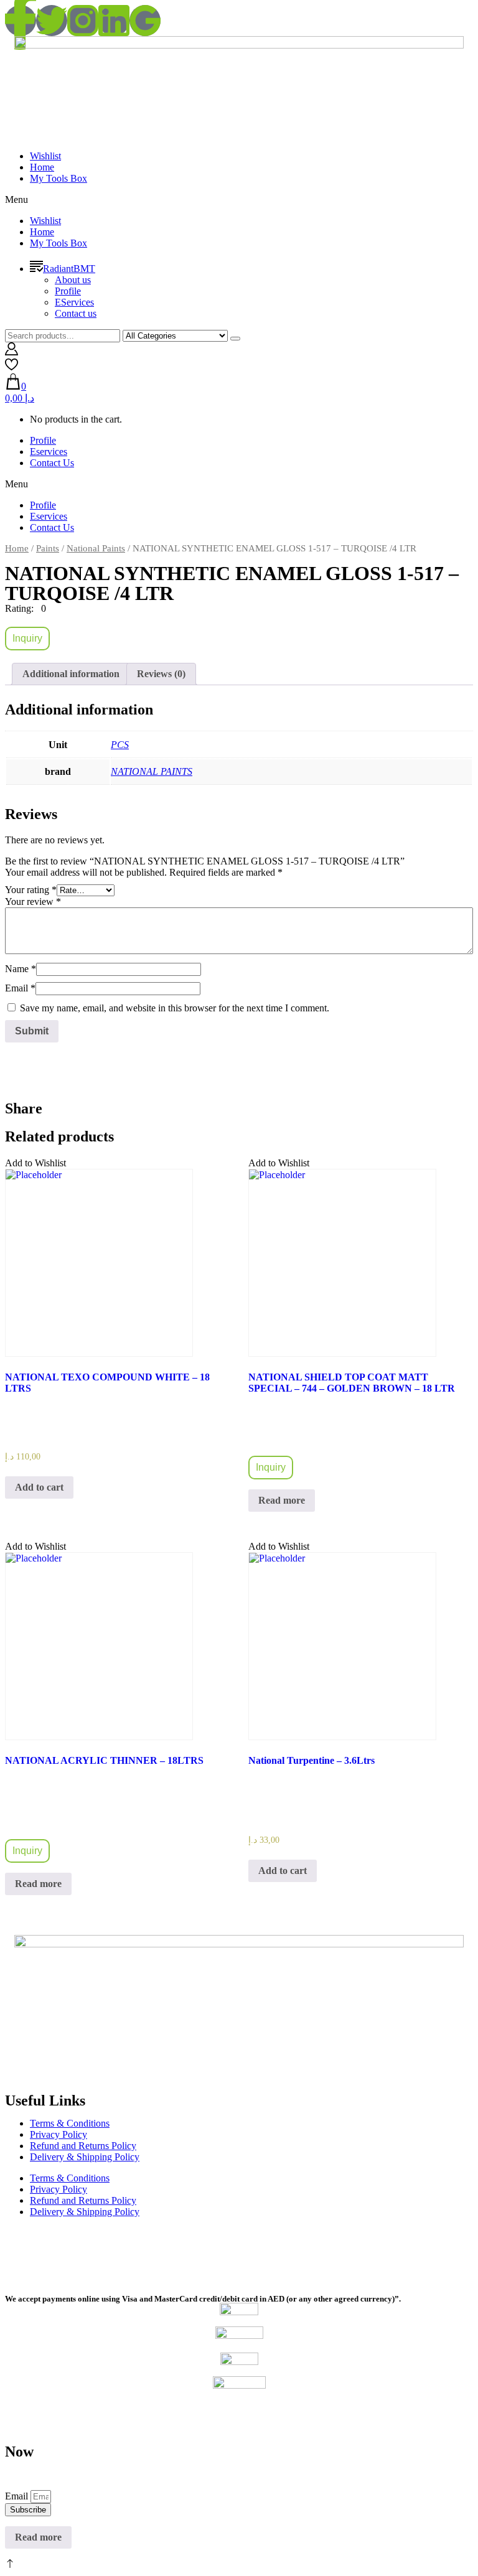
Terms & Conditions (70, 2123)
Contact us (76, 313)
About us (73, 280)
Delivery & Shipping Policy (85, 2157)
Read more (282, 1500)
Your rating (31, 890)
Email (20, 988)
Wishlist (45, 156)
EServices (74, 302)
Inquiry (27, 638)
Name (21, 969)
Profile (68, 291)
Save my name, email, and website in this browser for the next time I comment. (175, 1008)
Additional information (71, 674)
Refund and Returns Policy (83, 2146)
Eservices (49, 452)
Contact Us (52, 463)
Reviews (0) (161, 674)
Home (42, 167)
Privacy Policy (59, 2134)
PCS (120, 745)
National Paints (96, 548)
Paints (48, 548)
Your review (33, 902)
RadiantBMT (69, 269)
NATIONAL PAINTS (152, 771)
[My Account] (12, 352)
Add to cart (39, 1487)
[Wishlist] (12, 368)
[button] (239, 200)
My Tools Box (59, 178)
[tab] (71, 674)
